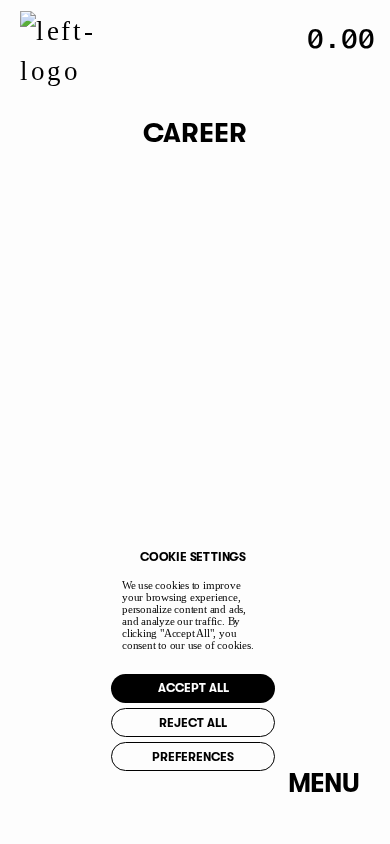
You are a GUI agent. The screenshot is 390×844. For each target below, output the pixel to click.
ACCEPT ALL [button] (193, 688)
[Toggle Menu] (323, 783)
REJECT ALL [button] (193, 723)
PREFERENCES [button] (193, 757)
